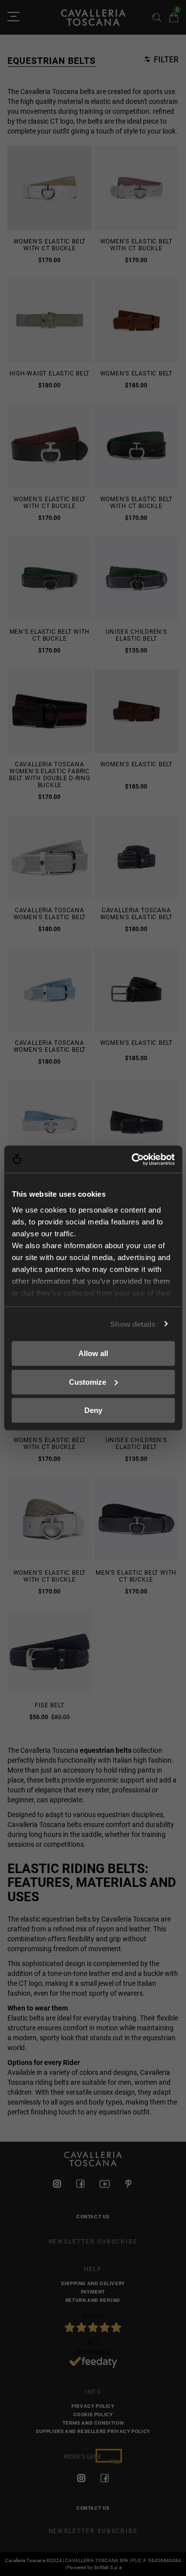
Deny (93, 1410)
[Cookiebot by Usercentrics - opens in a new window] (132, 1159)
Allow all (93, 1353)
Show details (133, 1324)
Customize (88, 1382)
